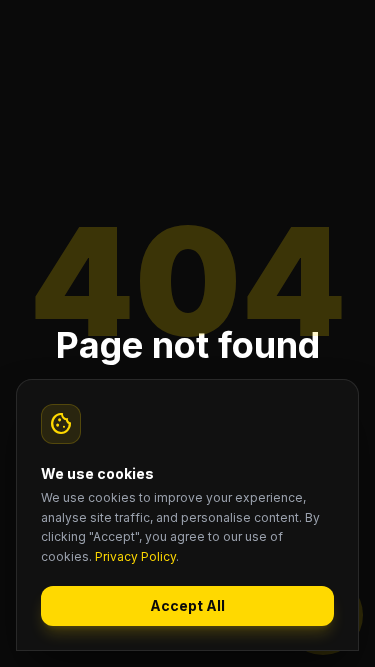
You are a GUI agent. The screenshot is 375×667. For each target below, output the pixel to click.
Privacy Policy (135, 556)
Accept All (187, 605)
